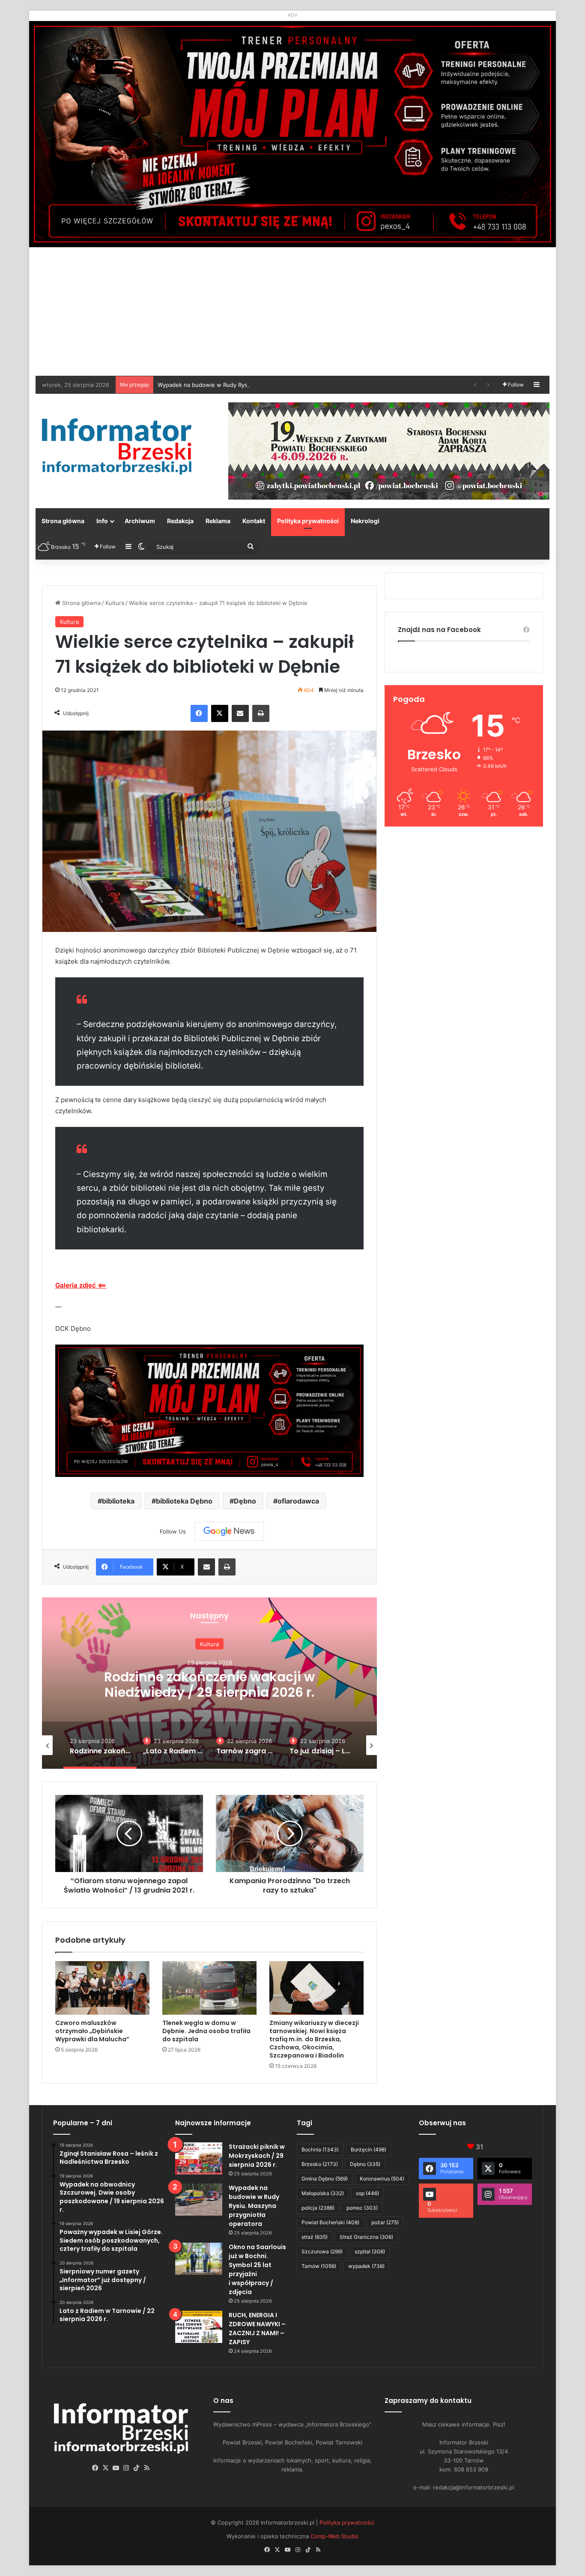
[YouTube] (116, 2468)
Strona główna (63, 521)
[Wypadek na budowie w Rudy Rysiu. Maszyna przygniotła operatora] (199, 2200)
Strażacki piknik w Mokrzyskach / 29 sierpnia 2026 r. (257, 2156)
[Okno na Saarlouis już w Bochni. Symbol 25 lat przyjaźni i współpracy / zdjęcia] (199, 2259)
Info (102, 521)
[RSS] (147, 2468)
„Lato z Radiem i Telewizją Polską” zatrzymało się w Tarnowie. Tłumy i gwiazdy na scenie (209, 1700)
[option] (209, 1683)
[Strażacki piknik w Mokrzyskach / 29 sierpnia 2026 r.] (199, 2158)
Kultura (115, 603)
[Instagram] (126, 2468)
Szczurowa (322, 2251)
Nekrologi (365, 521)
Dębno (245, 1501)
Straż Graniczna (366, 2237)
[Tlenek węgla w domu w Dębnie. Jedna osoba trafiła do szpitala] (209, 1988)
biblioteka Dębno (184, 1501)
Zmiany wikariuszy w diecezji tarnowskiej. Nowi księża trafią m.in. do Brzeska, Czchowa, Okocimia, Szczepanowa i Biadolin (314, 2039)
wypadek (366, 2266)
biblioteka (118, 1501)
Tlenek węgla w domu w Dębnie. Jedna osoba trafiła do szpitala (206, 2031)
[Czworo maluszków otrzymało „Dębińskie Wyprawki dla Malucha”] (102, 1988)
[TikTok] (137, 2468)
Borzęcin (369, 2149)
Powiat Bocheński (330, 2222)
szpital (370, 2251)
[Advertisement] (292, 312)
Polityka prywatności (308, 521)
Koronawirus (382, 2179)
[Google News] (229, 1531)
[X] (220, 713)
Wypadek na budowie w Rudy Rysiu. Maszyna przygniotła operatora (254, 2206)
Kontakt (254, 521)
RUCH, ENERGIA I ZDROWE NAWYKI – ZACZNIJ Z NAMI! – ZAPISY (257, 2329)
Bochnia (320, 2149)
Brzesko (320, 2164)
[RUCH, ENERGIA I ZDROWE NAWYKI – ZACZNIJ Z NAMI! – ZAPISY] (199, 2327)
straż (315, 2237)
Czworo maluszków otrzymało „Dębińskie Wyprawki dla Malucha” (92, 2031)
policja (318, 2208)
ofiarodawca (298, 1501)
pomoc (362, 2208)
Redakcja (180, 521)
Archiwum (140, 521)
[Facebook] (199, 713)
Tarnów (319, 2266)
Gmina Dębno (325, 2179)
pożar (385, 2222)
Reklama (218, 521)
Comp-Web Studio (334, 2536)
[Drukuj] (261, 713)
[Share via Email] (240, 713)
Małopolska (323, 2193)
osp (367, 2193)
